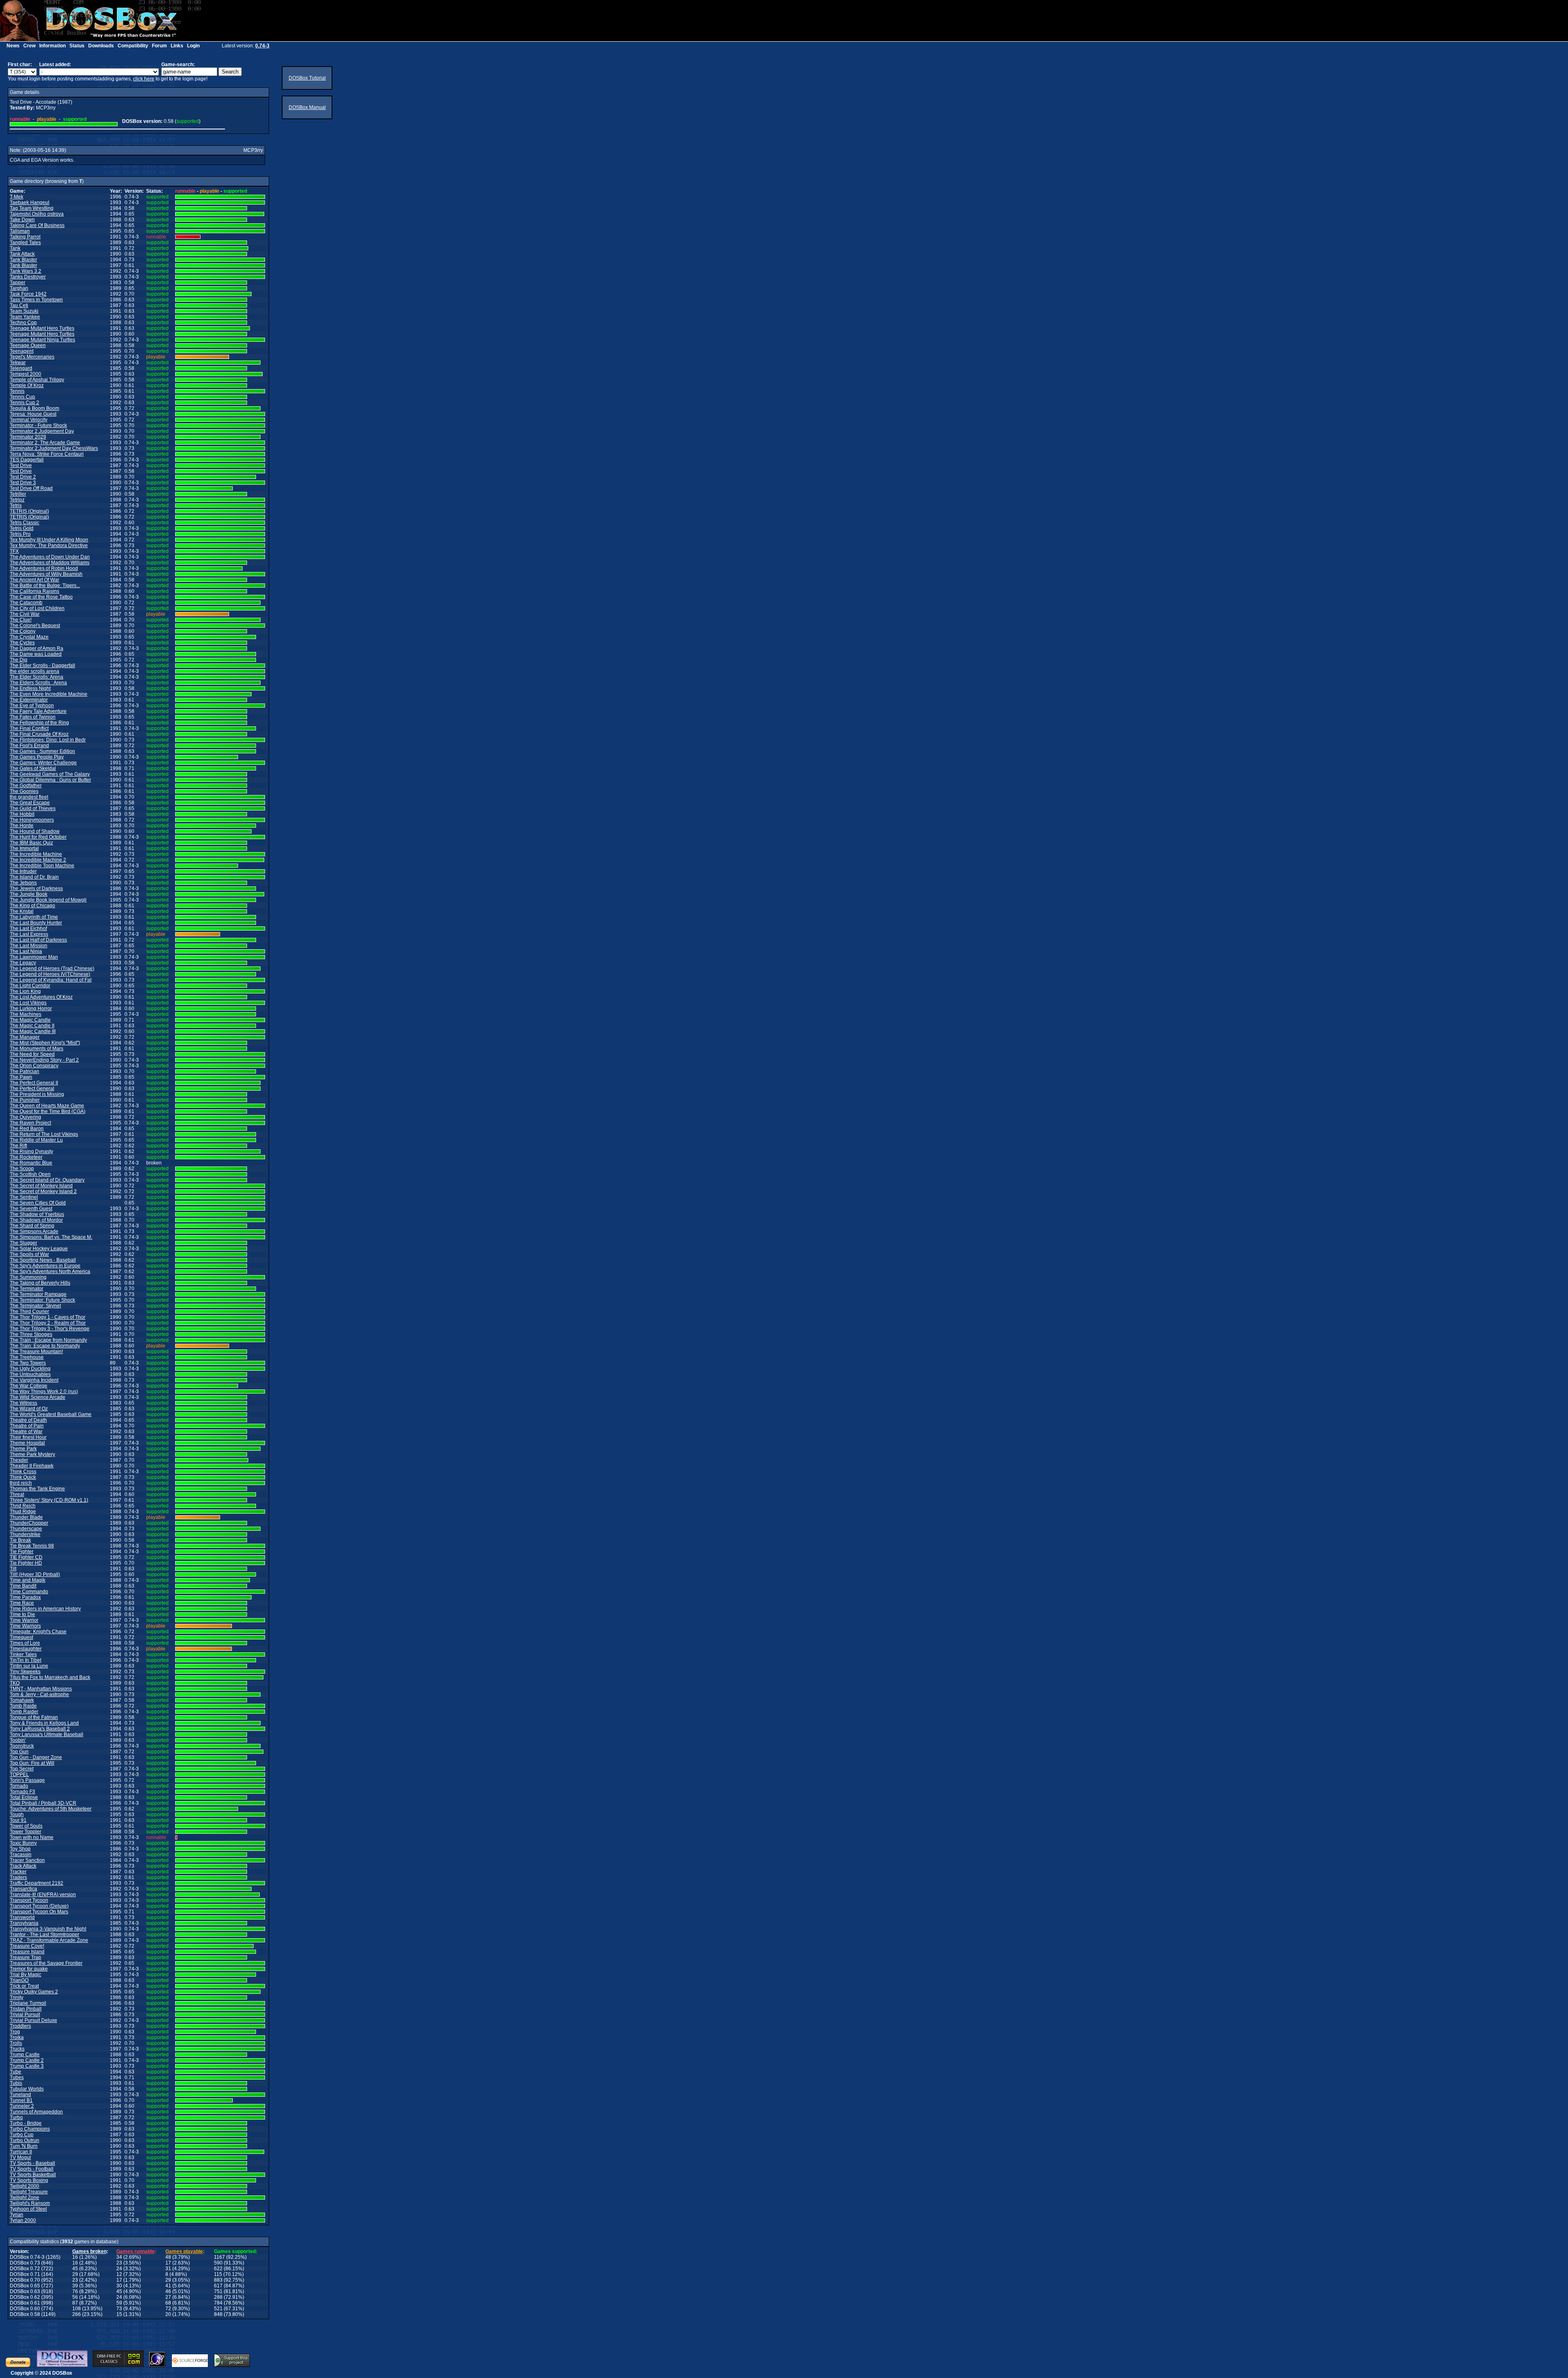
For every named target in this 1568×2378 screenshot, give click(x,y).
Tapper (18, 283)
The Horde (22, 826)
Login (193, 46)
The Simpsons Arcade (34, 1231)
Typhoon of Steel (28, 2209)
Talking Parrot (25, 237)
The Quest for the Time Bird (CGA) (48, 1111)
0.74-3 (262, 46)
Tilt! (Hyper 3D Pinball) (35, 1574)
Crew (29, 46)
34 (119, 2257)
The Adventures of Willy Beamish (46, 574)
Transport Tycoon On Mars (39, 1912)
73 (119, 2309)
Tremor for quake (29, 1969)
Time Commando (29, 1592)
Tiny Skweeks (25, 1672)
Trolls (16, 2043)
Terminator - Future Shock (38, 425)
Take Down (22, 220)
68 (168, 2303)
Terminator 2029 (28, 437)
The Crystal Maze (29, 637)
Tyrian (17, 2215)
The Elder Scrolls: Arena (37, 677)
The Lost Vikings (28, 1003)
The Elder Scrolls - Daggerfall (42, 666)
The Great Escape (30, 803)
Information (52, 46)
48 (168, 2257)
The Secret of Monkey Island (41, 1186)
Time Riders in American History (45, 1609)
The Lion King (25, 991)
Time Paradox (25, 1597)
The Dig (19, 660)
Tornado (19, 1786)
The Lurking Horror (31, 1009)
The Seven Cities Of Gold (38, 1203)
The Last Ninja (26, 951)
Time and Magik (28, 1580)
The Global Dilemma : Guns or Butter (50, 780)
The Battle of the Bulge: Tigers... (45, 586)
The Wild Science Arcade (38, 1397)
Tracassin (21, 1855)
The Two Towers (28, 1363)
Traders (18, 1877)
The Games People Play (37, 757)
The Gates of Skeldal (33, 768)
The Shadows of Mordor (36, 1220)
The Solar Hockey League (39, 1249)
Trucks (17, 2049)
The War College (29, 1386)
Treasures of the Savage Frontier (46, 1963)
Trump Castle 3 (27, 2066)
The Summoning (28, 1277)
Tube (16, 2072)
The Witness (23, 1403)
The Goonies (24, 791)
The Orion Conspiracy (34, 1066)
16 (75, 2257)
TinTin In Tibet (26, 1660)
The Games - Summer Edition (42, 751)
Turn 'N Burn (24, 2146)
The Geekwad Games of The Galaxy (50, 774)
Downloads (101, 46)
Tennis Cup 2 (24, 403)
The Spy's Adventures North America (50, 1271)
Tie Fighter (22, 1552)
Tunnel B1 (21, 2100)
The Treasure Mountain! (36, 1352)
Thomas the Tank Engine (37, 1489)
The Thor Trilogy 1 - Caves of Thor (48, 1317)
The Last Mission (29, 946)
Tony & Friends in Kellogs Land (44, 1723)
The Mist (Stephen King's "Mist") (45, 1043)
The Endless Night (30, 688)
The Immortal (24, 848)
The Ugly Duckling (30, 1369)
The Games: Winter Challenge (43, 763)
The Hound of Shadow (35, 831)
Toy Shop (20, 1849)
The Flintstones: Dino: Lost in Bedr (48, 740)
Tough (17, 1815)
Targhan (19, 288)
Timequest (21, 1637)
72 (168, 2309)
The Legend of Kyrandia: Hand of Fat (51, 980)
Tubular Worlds (27, 2089)
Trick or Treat (24, 1986)
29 (75, 2274)
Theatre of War (26, 1432)
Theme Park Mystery (32, 1454)
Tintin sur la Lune (29, 1666)
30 (119, 2286)
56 (75, 2297)
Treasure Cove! (27, 1946)
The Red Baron (27, 1129)
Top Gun (19, 1752)
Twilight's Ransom (30, 2203)
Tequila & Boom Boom (35, 408)
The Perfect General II (34, 1083)
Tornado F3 (22, 1792)
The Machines (26, 1014)
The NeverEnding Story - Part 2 (44, 1060)
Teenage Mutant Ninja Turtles (42, 340)
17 (168, 2263)
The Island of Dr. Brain (34, 877)
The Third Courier (29, 1311)
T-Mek (17, 197)
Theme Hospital (27, 1443)
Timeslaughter (26, 1649)
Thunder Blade (26, 1517)
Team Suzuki (24, 311)
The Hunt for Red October (38, 837)
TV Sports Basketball (33, 2175)
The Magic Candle (30, 1020)
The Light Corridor (30, 986)
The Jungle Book (29, 894)
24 (119, 2269)
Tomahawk (22, 1700)
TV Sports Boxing (29, 2180)
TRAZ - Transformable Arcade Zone (49, 1940)
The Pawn (21, 1077)
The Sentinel (24, 1197)
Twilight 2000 (24, 2186)
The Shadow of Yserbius (37, 1214)
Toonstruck (22, 1746)
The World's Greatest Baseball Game (51, 1414)
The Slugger (23, 1243)
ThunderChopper (29, 1523)
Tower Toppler (26, 1832)
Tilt (13, 1569)
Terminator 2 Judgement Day (42, 431)
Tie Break (20, 1540)
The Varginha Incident (34, 1380)
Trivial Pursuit (25, 2015)
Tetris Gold (22, 528)
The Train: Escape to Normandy (45, 1346)
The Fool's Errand (29, 746)
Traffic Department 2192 (37, 1883)
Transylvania (24, 1923)
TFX (14, 551)
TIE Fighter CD (26, 1557)
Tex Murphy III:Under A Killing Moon (49, 540)
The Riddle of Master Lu (36, 1140)
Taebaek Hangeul (30, 203)
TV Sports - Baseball (32, 2163)
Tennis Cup (22, 397)
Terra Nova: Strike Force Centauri (47, 454)
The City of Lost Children (37, 608)
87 (75, 2303)
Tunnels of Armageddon (36, 2112)
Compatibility (133, 46)
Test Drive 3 (23, 483)
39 (75, 2286)
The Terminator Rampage (38, 1294)
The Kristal (22, 911)
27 (168, 2297)
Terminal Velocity (29, 420)
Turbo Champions (30, 2129)
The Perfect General (32, 1089)
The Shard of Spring (32, 1226)
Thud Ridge (23, 1512)
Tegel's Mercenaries (32, 357)
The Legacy (23, 963)
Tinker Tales (23, 1654)
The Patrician (24, 1071)
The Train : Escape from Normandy (48, 1340)
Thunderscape (26, 1529)
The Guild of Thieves (33, 808)
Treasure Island (27, 1952)
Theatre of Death (28, 1420)
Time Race (22, 1603)
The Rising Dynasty (31, 1151)
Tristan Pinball (26, 2009)
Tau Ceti (19, 305)
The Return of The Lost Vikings (44, 1134)
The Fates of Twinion (33, 717)
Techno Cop (23, 323)
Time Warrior (24, 1620)
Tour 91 (18, 1820)
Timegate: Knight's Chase (38, 1632)
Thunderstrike (25, 1534)
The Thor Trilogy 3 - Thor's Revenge (50, 1329)
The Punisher (25, 1100)
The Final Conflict (29, 728)
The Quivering (26, 1117)
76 (75, 2291)
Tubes (17, 2077)
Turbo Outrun (24, 2140)
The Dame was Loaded (36, 654)
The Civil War (25, 614)
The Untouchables (30, 1374)
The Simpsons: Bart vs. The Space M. (51, 1237)
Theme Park (23, 1449)
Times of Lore (25, 1643)
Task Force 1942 (28, 294)
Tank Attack (22, 254)
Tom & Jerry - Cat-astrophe (39, 1694)
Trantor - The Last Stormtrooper (45, 1935)
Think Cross (23, 1472)
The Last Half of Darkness (38, 940)
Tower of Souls (26, 1826)
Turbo (16, 2117)
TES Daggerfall (27, 460)
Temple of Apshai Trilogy (37, 380)
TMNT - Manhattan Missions (41, 1689)
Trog (15, 2032)
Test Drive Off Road (31, 488)
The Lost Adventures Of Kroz (41, 997)
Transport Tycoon (29, 1900)
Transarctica (23, 1889)
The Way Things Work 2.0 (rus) (44, 1392)
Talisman (20, 231)
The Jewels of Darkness (36, 888)
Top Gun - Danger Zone (36, 1757)
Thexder (19, 1460)
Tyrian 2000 (23, 2220)
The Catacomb (26, 603)
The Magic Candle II (32, 1026)
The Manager (25, 1037)
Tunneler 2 (22, 2106)
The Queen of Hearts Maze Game (47, 1106)
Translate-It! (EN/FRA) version (43, 1895)
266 (77, 2314)
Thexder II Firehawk (32, 1466)
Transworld (22, 1917)
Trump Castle (25, 2055)
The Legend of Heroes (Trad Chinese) (52, 969)
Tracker (18, 1872)
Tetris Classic (24, 523)
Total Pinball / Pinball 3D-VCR (43, 1803)
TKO (15, 1683)
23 (119, 2263)
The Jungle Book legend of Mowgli (48, 900)
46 (168, 2291)
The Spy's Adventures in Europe (45, 1266)
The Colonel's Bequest (35, 626)
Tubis (16, 2083)
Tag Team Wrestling (32, 208)
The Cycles (22, 643)
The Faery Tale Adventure (38, 711)
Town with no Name (32, 1837)
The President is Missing (37, 1094)
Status (77, 46)
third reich (21, 1483)
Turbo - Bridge (26, 2123)
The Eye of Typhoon (32, 706)
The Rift (18, 1146)
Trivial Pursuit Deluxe (33, 2020)
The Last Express (29, 934)
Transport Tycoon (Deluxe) (39, 1906)
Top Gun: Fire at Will (32, 1763)
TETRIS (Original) (29, 511)
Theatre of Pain (27, 1426)
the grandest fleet (29, 797)
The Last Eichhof (28, 928)
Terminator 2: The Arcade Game (45, 443)
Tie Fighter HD (26, 1563)
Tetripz (17, 500)
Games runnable (136, 2251)
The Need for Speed (32, 1054)
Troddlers (20, 2026)
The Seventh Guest (31, 1209)
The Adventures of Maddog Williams (50, 563)
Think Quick (23, 1477)
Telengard (21, 368)
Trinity (17, 1997)
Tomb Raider (24, 1712)
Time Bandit (23, 1586)
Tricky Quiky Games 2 (34, 1992)
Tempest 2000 (26, 374)
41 (168, 2286)
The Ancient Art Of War (35, 580)
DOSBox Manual (307, 107)
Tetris (16, 505)
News (13, 46)
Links (177, 46)
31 (168, 2269)
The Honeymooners (32, 820)
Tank (15, 248)
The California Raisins (35, 591)
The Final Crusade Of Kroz (39, 734)
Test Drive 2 (23, 477)
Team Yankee (25, 317)
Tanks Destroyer (28, 277)
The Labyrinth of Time (34, 917)
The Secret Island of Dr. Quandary (47, 1180)
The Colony (23, 631)
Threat (17, 1494)
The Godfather (26, 786)
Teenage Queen (28, 345)
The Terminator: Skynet (35, 1306)
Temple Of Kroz (27, 385)
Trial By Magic (26, 1975)
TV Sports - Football (32, 2169)
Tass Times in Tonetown (36, 300)
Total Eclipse (24, 1797)
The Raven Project (30, 1123)
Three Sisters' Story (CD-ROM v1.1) (49, 1500)
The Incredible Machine (36, 854)
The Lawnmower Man (34, 957)
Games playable (184, 2251)
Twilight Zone (24, 2198)
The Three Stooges (31, 1334)
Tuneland (20, 2095)
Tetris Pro (20, 534)
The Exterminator (29, 700)
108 (77, 2309)
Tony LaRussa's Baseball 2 (40, 1729)
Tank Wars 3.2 (26, 271)
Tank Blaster (23, 260)
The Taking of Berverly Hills (40, 1283)
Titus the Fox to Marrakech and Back (50, 1677)
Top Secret (22, 1769)
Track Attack (23, 1866)
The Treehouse (27, 1357)
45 (75, 2269)
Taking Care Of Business (37, 225)
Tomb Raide (23, 1706)
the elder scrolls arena (35, 671)
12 (119, 2274)
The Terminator (27, 1289)
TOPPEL (19, 1775)
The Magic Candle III (33, 1031)
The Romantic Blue (31, 1163)
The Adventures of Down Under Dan (50, 557)
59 (119, 2303)
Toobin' (18, 1740)
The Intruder (23, 871)
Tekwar (18, 363)
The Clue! (21, 620)
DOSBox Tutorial (307, 78)
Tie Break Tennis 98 (32, 1546)
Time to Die (22, 1614)
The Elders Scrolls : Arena (38, 683)
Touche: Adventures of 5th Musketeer (51, 1809)
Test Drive (21, 465)
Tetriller (18, 494)
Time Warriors (25, 1626)
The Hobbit (22, 814)
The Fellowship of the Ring (39, 723)
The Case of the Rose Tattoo (41, 597)
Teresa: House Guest (33, 414)
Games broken (89, 2251)
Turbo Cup (22, 2135)
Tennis (17, 391)
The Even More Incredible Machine (49, 694)
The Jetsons (23, 883)
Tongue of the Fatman (34, 1717)
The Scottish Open (30, 1174)
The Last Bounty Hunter (36, 923)
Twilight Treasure (29, 2192)
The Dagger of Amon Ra (37, 648)
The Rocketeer (26, 1157)
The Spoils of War (29, 1254)
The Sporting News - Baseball (43, 1260)
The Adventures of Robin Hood (44, 568)
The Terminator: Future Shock (42, 1300)
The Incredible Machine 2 (38, 860)
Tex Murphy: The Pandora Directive (49, 546)
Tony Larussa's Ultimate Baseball (47, 1735)
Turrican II (21, 2152)
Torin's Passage (27, 1780)
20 (168, 2314)
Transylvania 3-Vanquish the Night (48, 1929)
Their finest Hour (28, 1437)
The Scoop (22, 1169)
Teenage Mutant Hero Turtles (42, 328)
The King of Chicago (32, 906)
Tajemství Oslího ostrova (37, 214)
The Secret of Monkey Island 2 (43, 1191)
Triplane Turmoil (28, 2003)
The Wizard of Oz (29, 1409)
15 (119, 2314)
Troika (17, 2037)
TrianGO (19, 1980)
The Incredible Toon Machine (42, 866)
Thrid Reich (23, 1506)
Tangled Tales (25, 243)
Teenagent (22, 351)
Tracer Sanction (27, 1860)
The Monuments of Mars (37, 1049)
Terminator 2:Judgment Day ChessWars (54, 448)
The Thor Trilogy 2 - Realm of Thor (48, 1323)
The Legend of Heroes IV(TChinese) (50, 974)
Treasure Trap (26, 1957)
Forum (159, 46)
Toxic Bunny (23, 1843)
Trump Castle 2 (27, 2060)
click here (144, 79)
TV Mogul (20, 2158)
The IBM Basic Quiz (31, 843)
